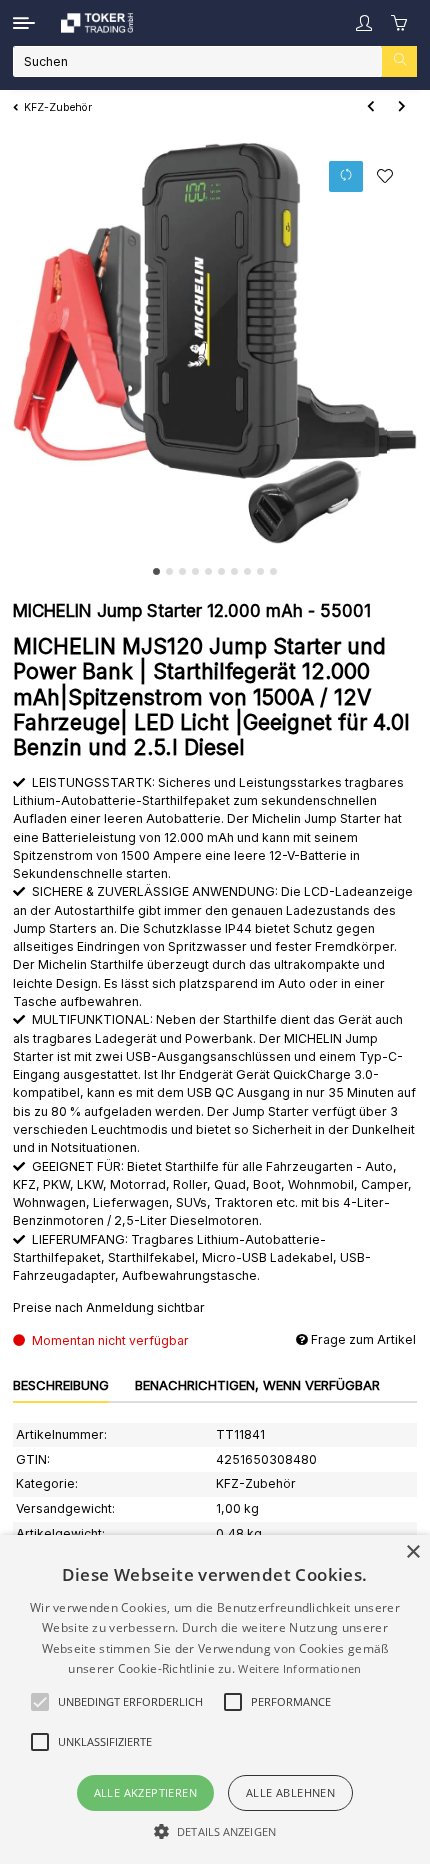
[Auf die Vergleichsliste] (346, 176)
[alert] (215, 1699)
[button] (364, 23)
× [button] (412, 1552)
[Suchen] (399, 61)
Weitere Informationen (299, 1668)
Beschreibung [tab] (61, 1385)
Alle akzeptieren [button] (145, 1792)
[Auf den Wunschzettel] (385, 176)
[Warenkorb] (400, 23)
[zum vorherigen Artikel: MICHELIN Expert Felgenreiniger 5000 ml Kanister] (370, 107)
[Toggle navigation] (24, 23)
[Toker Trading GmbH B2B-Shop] (97, 23)
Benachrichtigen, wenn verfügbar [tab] (257, 1385)
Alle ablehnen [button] (290, 1792)
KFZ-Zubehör (256, 1483)
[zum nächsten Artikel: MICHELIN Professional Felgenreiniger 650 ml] (401, 107)
